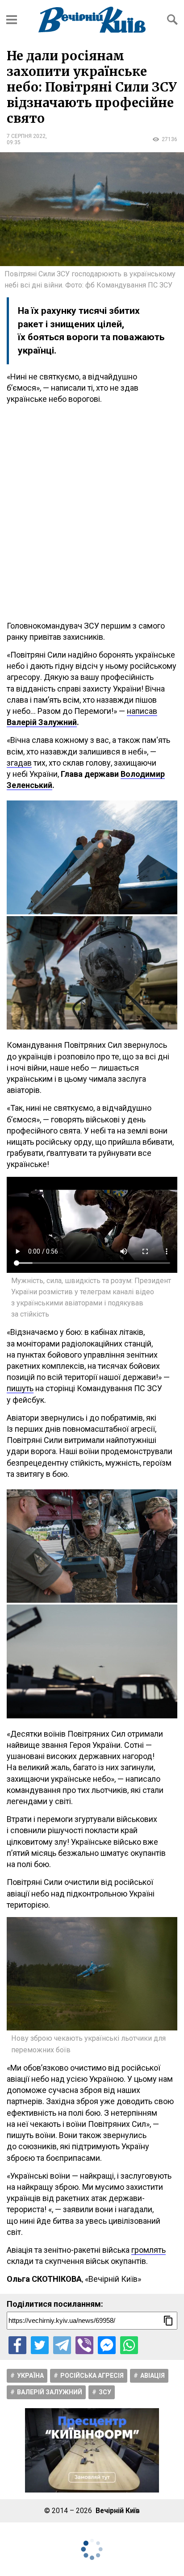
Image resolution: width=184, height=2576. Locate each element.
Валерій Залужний (50, 2392)
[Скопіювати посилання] (168, 2321)
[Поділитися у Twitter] (40, 2345)
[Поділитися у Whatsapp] (129, 2345)
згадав (19, 763)
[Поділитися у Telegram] (62, 2345)
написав (142, 711)
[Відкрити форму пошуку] (172, 20)
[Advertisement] (92, 513)
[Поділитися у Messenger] (107, 2345)
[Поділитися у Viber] (84, 2345)
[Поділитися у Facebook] (17, 2345)
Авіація (153, 2376)
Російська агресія (92, 2376)
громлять (148, 2250)
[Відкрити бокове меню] (12, 20)
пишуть (20, 1388)
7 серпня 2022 (26, 136)
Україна (30, 2376)
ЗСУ (105, 2392)
